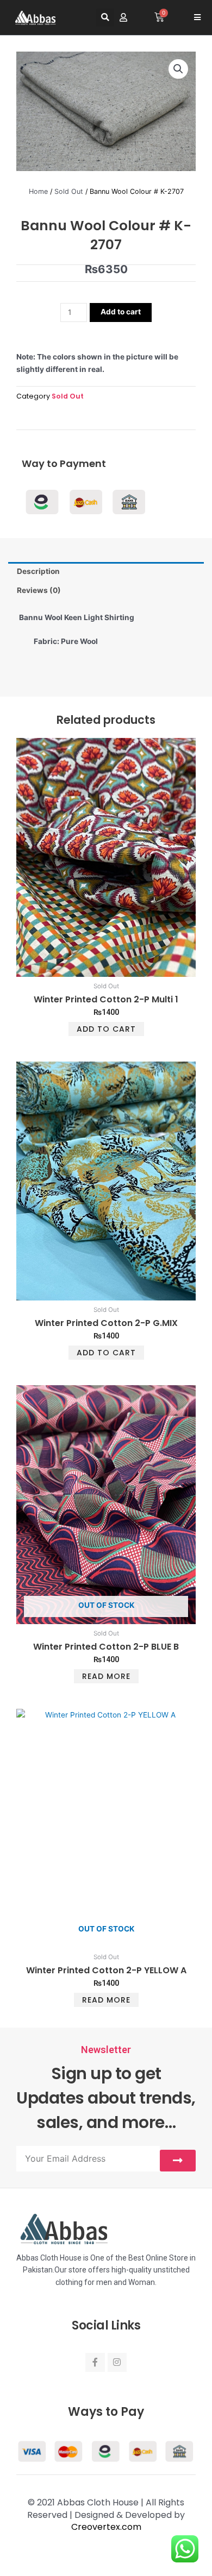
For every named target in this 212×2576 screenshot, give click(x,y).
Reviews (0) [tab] (39, 590)
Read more (106, 1676)
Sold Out (69, 191)
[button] (105, 18)
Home (38, 191)
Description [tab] (38, 571)
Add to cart (121, 312)
